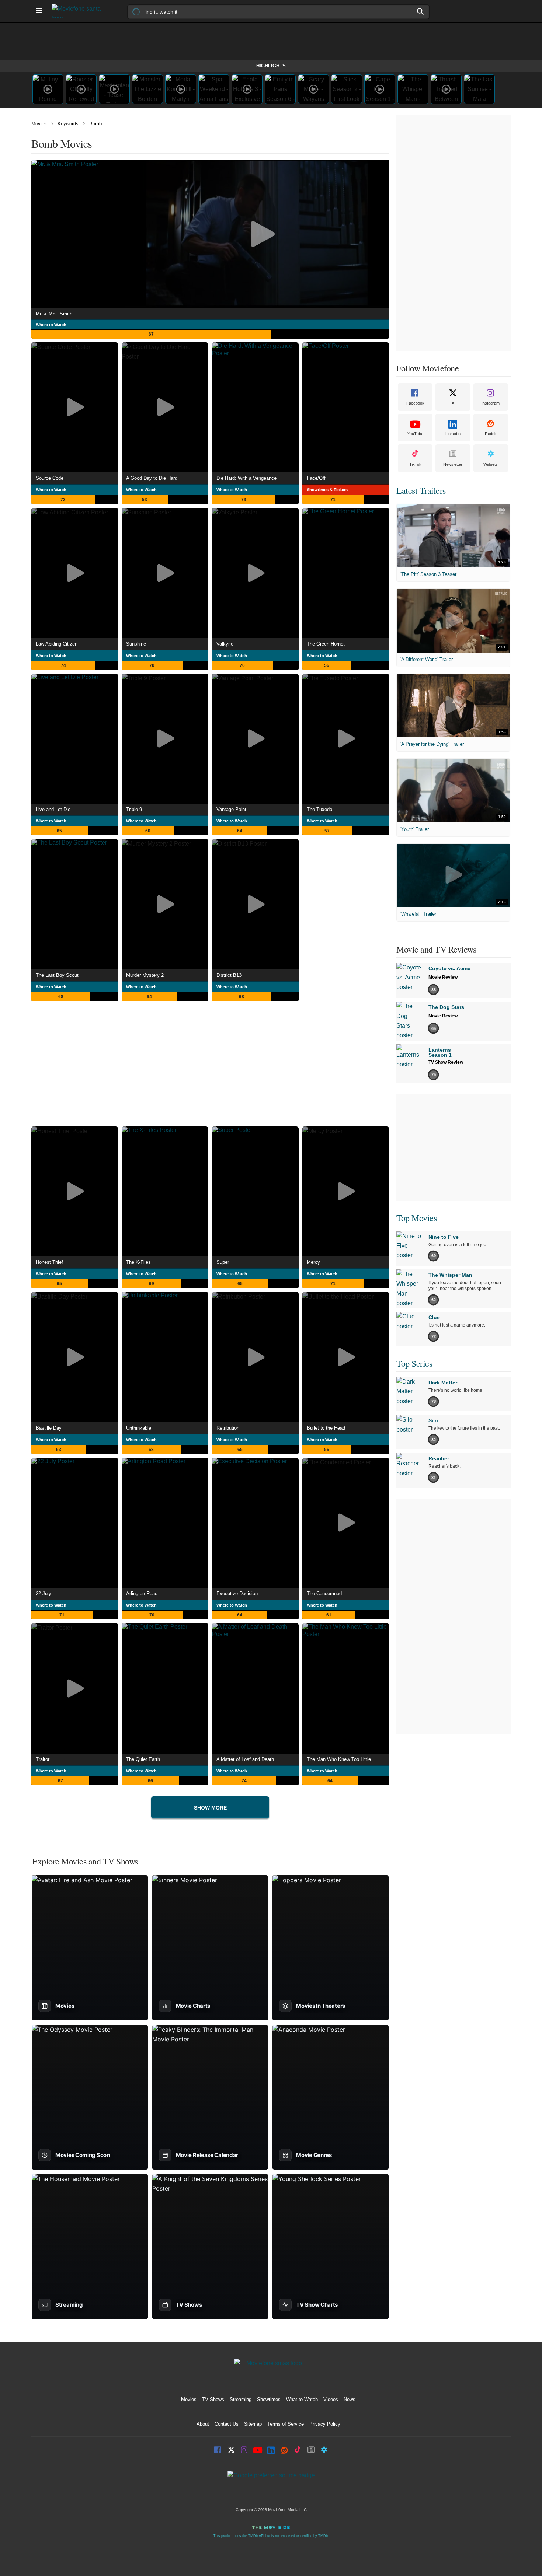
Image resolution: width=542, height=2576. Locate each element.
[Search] (421, 11)
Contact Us (227, 2424)
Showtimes (269, 2399)
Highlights (271, 66)
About (203, 2424)
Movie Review (443, 977)
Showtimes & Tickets (327, 490)
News (350, 2399)
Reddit (491, 434)
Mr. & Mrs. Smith (54, 314)
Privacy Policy (325, 2424)
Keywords (68, 124)
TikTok (415, 464)
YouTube (415, 434)
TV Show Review (446, 1062)
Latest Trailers (421, 490)
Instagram (491, 403)
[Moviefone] (79, 11)
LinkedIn (453, 434)
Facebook (415, 403)
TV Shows (213, 2399)
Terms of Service (286, 2424)
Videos (331, 2399)
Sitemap (253, 2424)
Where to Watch (51, 325)
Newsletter (453, 464)
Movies (39, 124)
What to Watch (302, 2399)
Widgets (491, 464)
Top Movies (416, 1218)
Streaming (241, 2399)
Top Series (414, 1363)
